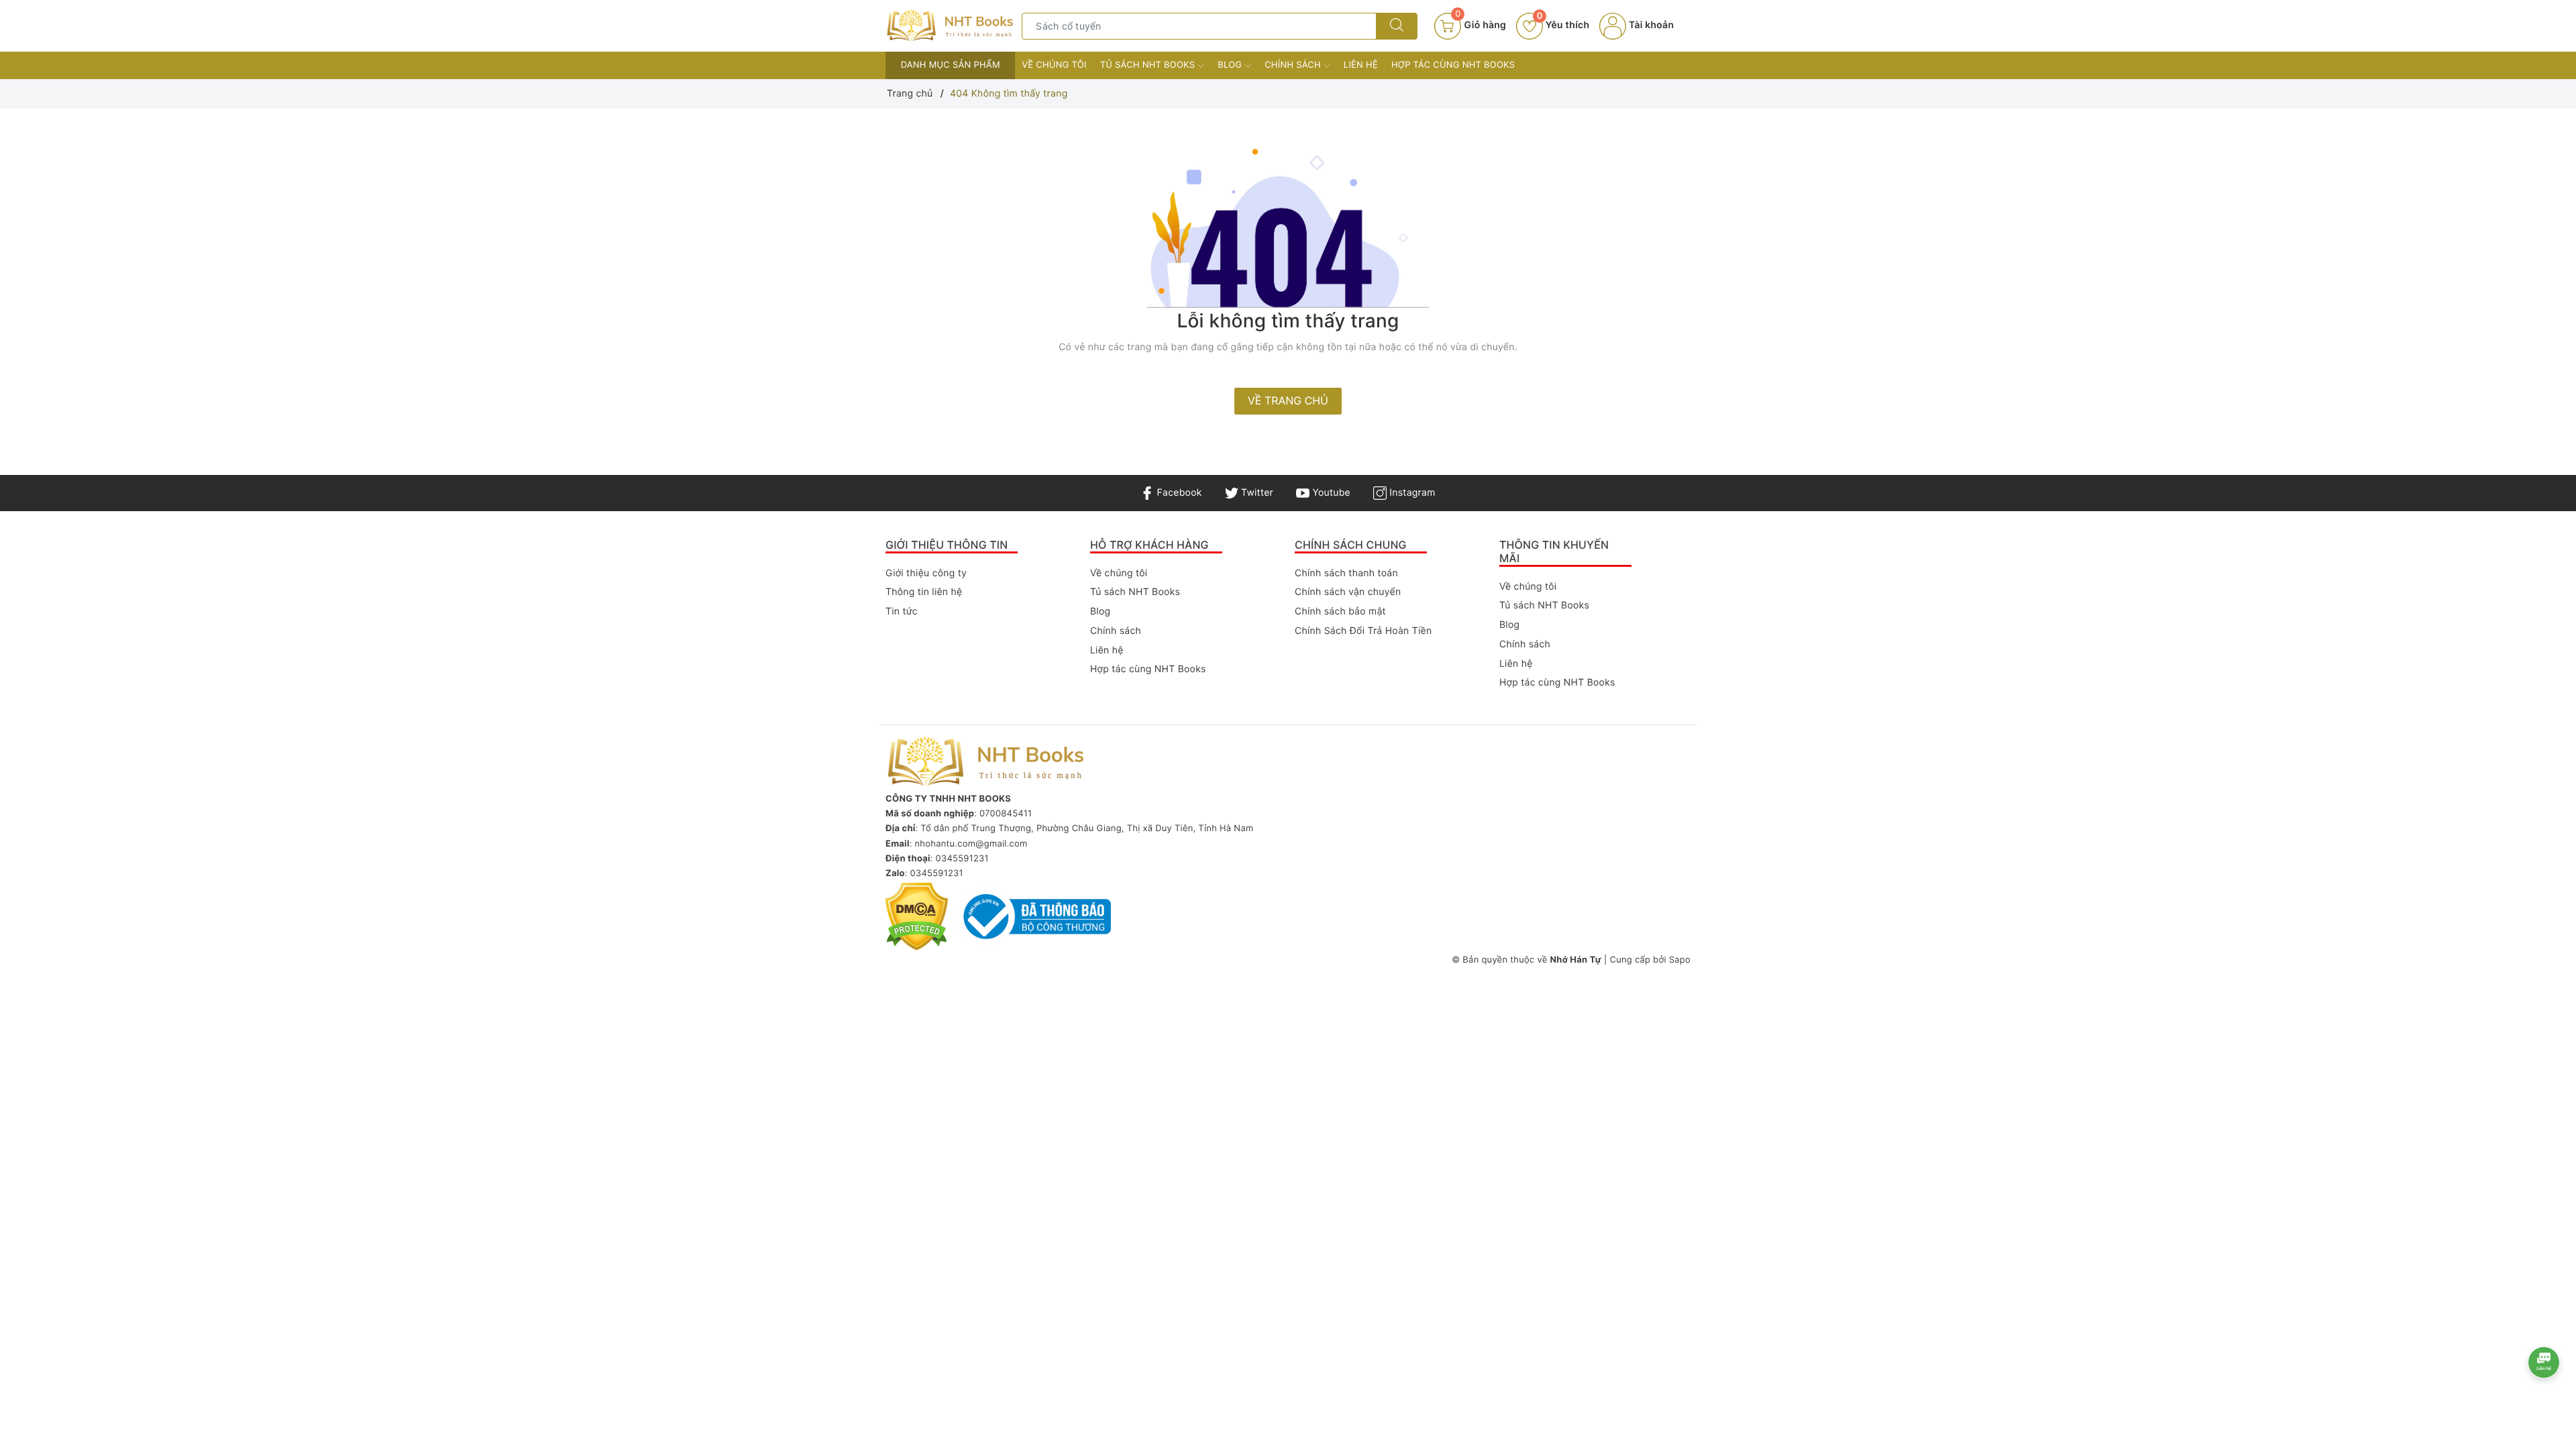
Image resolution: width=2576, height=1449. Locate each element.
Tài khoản (1650, 25)
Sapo (1680, 960)
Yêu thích (1563, 25)
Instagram (1411, 493)
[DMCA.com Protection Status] (917, 916)
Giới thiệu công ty (926, 573)
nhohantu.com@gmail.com (971, 844)
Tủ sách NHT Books (1149, 65)
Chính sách (1294, 65)
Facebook (1178, 493)
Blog (1231, 65)
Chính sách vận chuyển (1348, 592)
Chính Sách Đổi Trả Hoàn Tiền (1363, 631)
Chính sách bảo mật (1340, 611)
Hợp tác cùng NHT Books (1453, 65)
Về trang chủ (1288, 400)
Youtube (1330, 493)
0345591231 (962, 859)
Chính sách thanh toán (1346, 573)
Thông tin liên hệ (924, 592)
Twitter (1256, 493)
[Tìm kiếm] (1397, 26)
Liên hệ (1361, 65)
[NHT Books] (950, 25)
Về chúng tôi (1054, 65)
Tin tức (902, 611)
